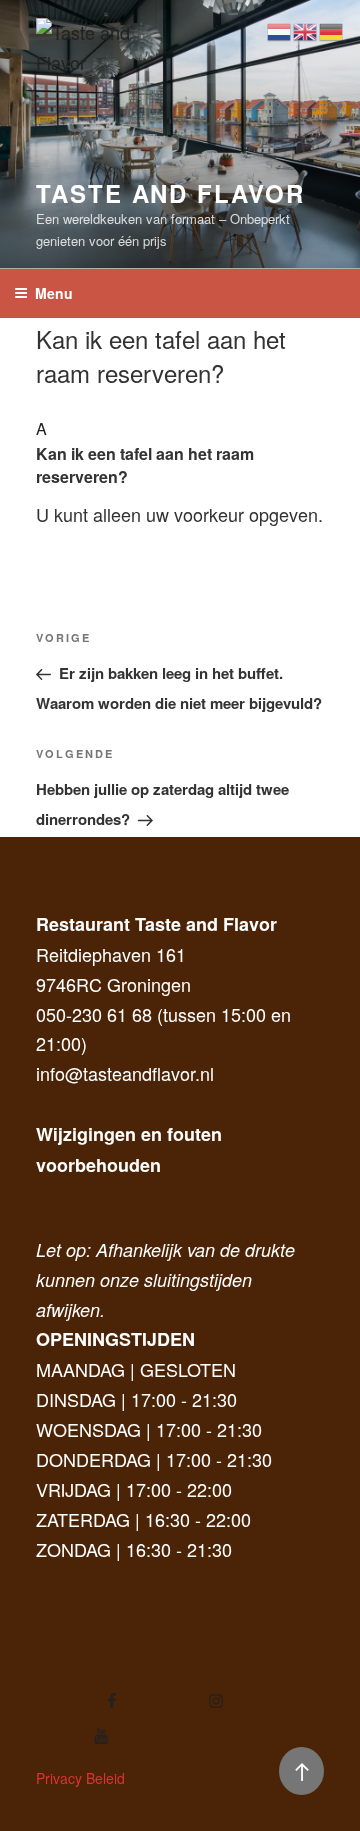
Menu (54, 293)
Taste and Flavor (170, 193)
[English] (306, 29)
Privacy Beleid (80, 1778)
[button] (180, 450)
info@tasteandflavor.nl (125, 1073)
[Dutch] (280, 29)
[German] (332, 29)
